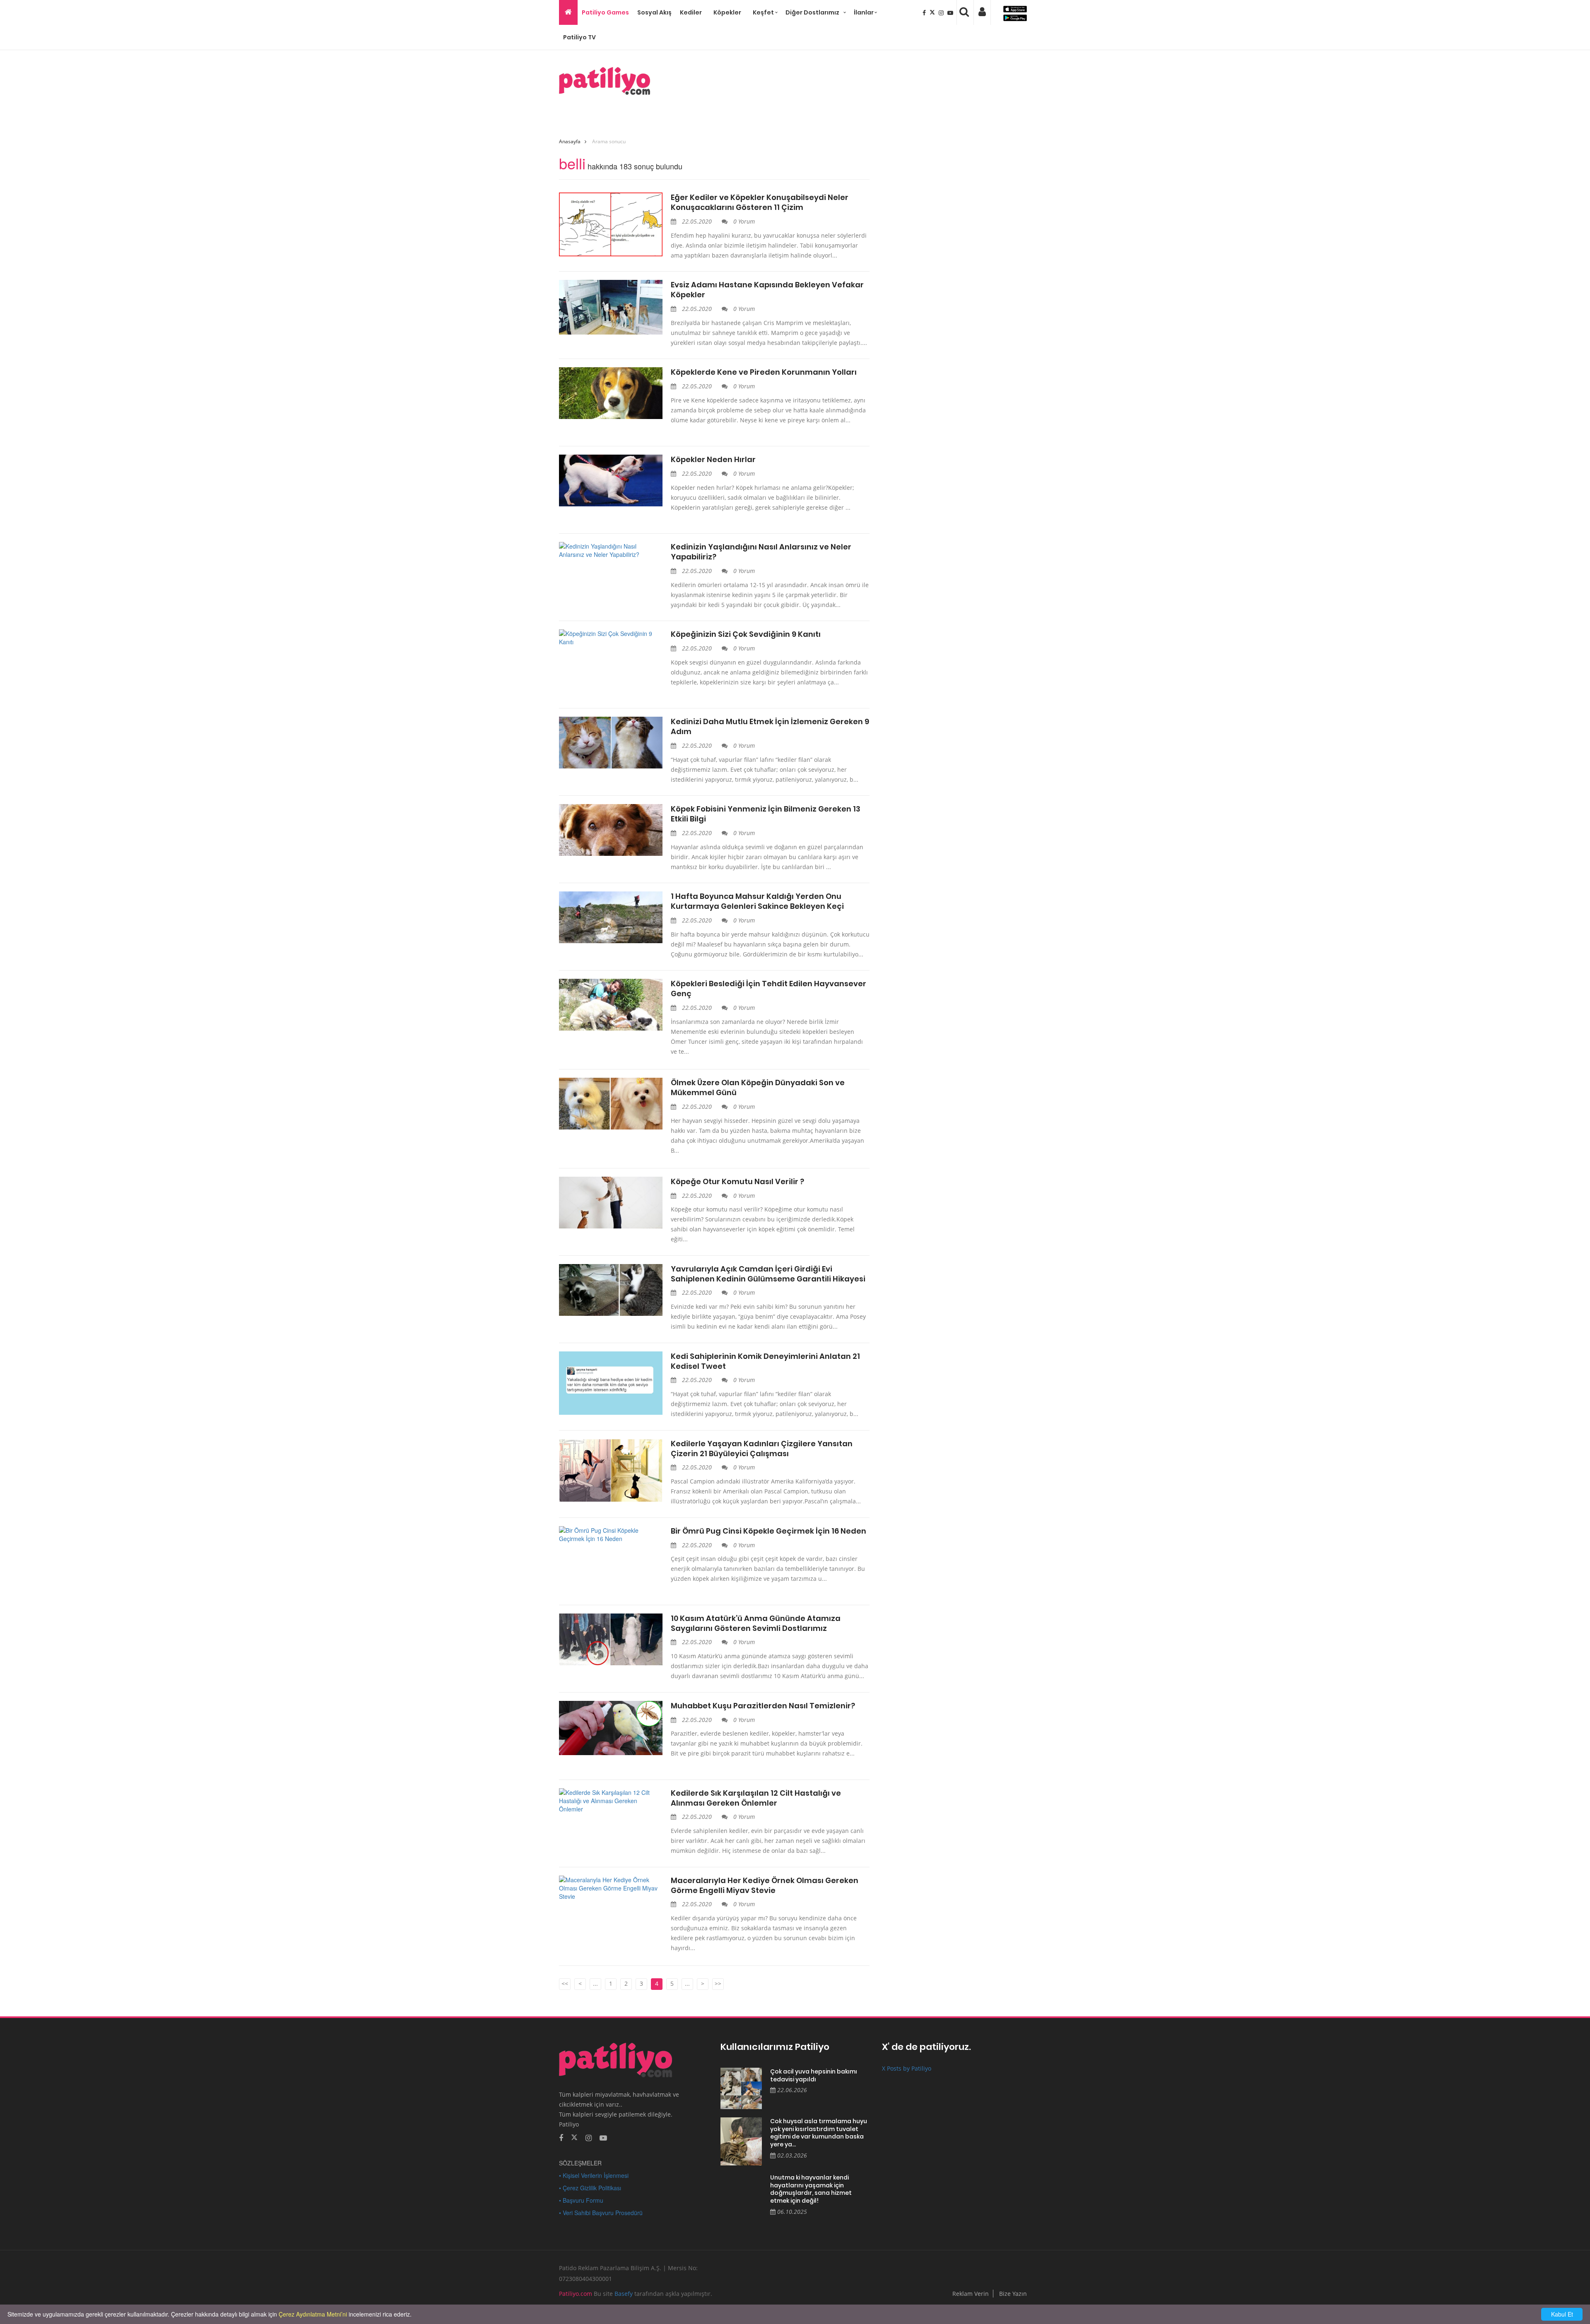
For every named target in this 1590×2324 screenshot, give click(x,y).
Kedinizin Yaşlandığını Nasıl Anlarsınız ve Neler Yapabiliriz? (761, 552)
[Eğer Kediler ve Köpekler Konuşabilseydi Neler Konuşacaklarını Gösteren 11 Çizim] (611, 224)
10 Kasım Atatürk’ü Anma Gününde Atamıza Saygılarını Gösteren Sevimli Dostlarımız (756, 1623)
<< (565, 1983)
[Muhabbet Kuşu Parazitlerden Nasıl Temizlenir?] (611, 1728)
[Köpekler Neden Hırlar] (611, 480)
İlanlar (864, 12)
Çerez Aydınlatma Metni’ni (313, 2314)
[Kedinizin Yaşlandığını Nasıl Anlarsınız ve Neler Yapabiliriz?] (611, 550)
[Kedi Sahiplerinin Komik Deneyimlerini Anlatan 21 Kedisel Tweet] (611, 1383)
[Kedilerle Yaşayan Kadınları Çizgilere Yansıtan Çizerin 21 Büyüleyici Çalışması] (611, 1471)
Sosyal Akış (654, 12)
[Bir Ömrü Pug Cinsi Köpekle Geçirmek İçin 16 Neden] (611, 1534)
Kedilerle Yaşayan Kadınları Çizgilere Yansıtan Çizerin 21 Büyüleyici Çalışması (762, 1449)
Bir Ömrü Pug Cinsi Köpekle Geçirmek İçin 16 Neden (768, 1531)
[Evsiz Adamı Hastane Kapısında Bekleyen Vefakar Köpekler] (611, 307)
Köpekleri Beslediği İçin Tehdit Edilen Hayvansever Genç (768, 989)
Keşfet (763, 12)
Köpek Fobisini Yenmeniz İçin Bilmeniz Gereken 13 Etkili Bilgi (766, 814)
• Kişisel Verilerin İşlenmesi (594, 2175)
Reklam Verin (971, 2294)
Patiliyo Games (605, 12)
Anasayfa (570, 141)
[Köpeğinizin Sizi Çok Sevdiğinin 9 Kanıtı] (611, 638)
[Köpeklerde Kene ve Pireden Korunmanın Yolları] (611, 393)
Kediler (691, 12)
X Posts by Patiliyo (907, 2068)
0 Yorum (743, 221)
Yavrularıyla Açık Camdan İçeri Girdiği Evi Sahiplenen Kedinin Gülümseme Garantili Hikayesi (768, 1274)
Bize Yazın (1013, 2294)
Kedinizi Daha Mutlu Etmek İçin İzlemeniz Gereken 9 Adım (770, 727)
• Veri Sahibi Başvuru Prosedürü (601, 2213)
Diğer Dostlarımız (812, 12)
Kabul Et (1562, 2314)
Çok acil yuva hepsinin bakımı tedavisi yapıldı (814, 2075)
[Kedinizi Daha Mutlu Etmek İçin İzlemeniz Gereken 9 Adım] (611, 743)
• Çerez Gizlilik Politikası (590, 2188)
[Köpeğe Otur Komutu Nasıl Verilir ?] (611, 1203)
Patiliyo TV (579, 37)
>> (718, 1983)
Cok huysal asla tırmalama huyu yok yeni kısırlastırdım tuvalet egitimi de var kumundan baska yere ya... (819, 2133)
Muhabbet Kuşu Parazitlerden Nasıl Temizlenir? (763, 1706)
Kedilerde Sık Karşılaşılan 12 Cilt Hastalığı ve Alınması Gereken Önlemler (756, 1798)
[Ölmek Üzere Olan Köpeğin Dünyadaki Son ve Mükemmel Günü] (611, 1104)
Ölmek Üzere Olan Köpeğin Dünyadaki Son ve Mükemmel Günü (758, 1088)
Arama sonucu (609, 141)
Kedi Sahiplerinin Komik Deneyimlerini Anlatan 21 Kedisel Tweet (765, 1361)
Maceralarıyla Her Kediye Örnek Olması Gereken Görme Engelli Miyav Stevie (765, 1886)
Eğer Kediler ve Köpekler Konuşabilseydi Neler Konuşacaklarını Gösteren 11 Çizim (760, 202)
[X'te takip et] (574, 2137)
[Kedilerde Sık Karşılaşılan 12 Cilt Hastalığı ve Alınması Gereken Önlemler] (611, 1801)
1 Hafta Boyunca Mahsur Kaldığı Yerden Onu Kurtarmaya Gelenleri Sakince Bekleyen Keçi (757, 901)
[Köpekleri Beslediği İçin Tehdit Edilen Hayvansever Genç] (611, 1005)
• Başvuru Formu (581, 2200)
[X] (933, 12)
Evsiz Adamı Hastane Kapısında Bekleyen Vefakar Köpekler (767, 290)
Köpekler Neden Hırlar (713, 460)
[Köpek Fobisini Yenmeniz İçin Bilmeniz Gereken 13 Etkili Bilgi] (611, 830)
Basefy (624, 2294)
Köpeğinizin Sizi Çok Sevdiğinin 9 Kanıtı (746, 634)
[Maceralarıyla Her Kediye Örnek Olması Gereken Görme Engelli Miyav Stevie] (611, 1888)
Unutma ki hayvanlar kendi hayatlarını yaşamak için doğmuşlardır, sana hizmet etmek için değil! (811, 2189)
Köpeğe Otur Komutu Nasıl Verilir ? (737, 1182)
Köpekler (727, 12)
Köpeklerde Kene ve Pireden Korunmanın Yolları (764, 372)
